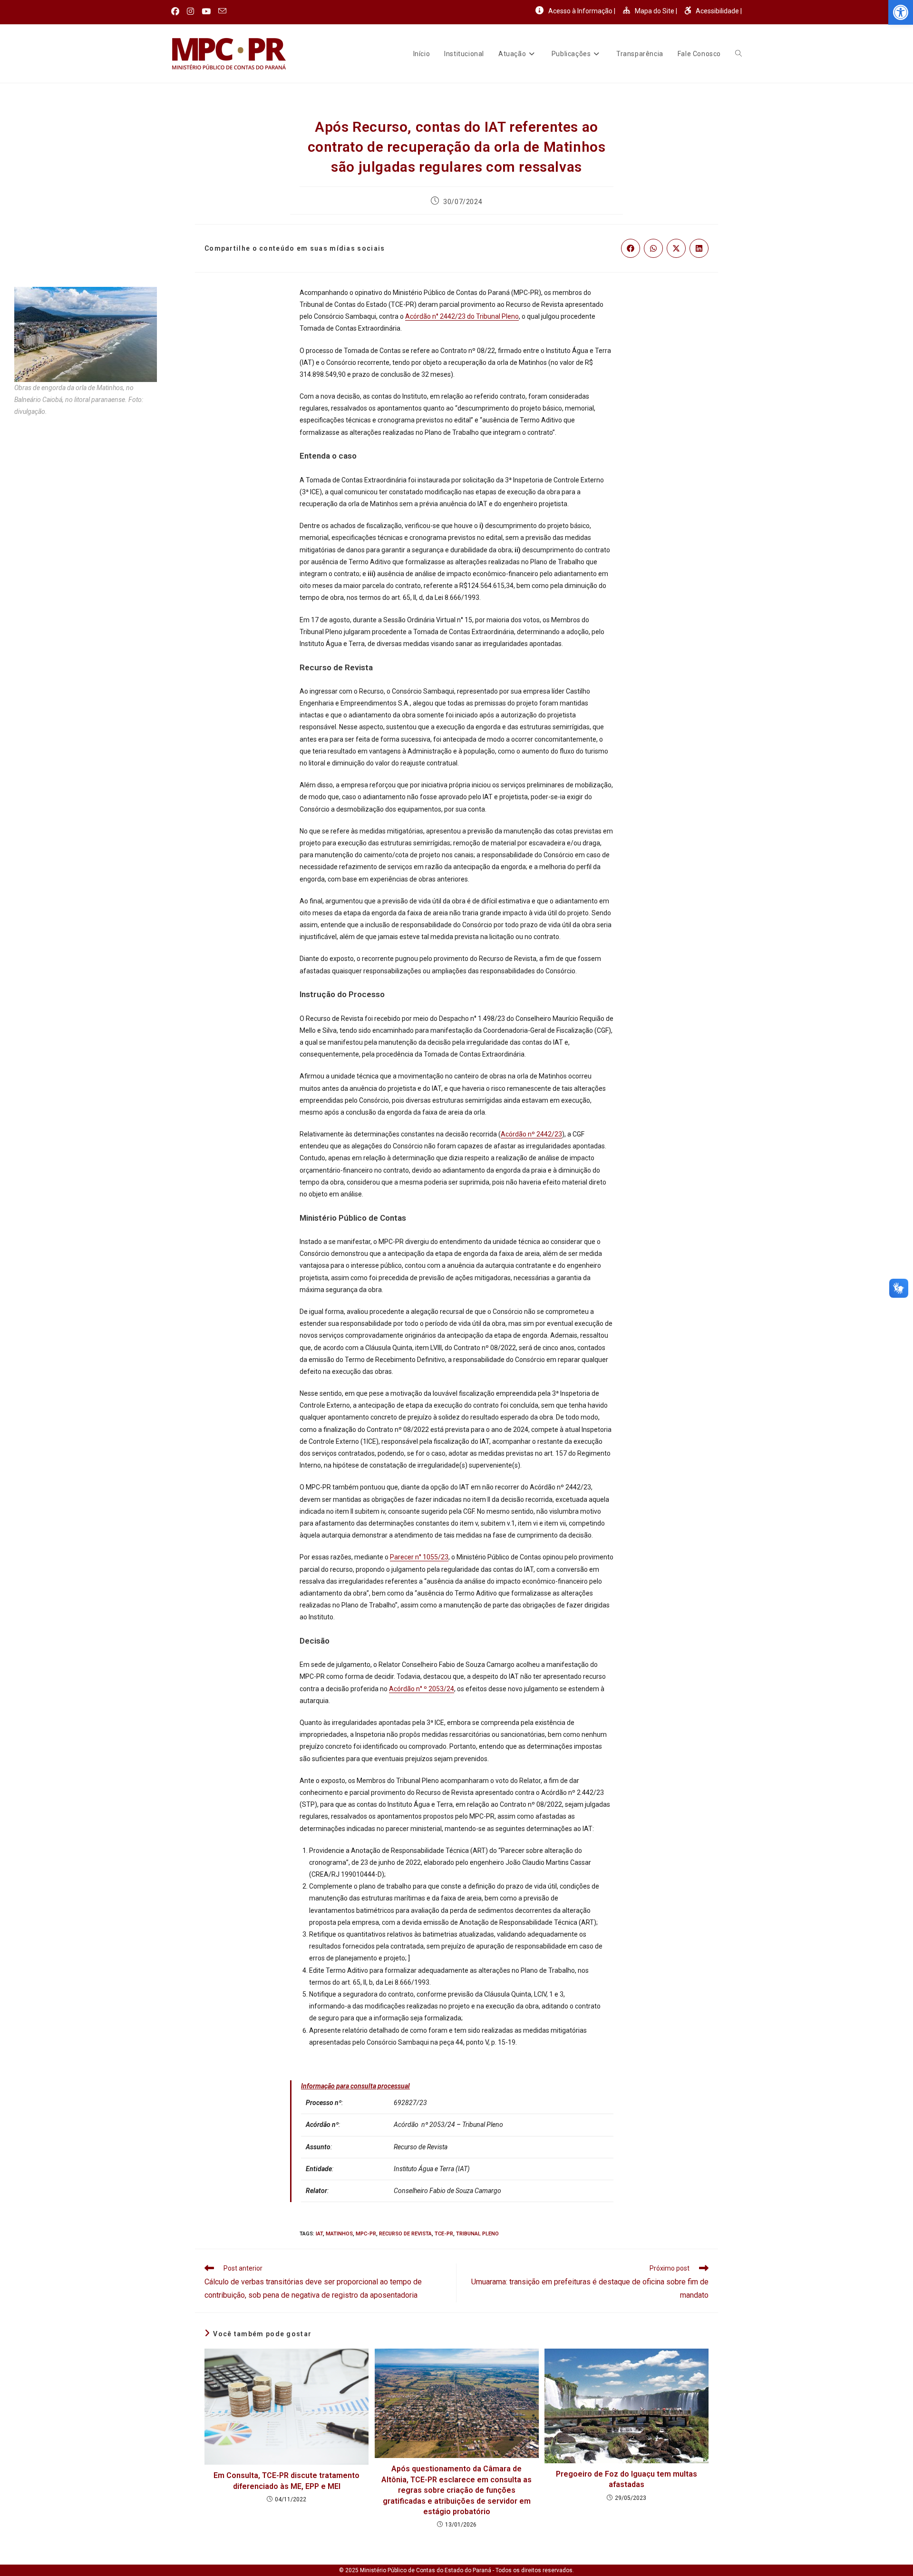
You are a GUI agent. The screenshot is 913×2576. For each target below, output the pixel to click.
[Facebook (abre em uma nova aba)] (177, 11)
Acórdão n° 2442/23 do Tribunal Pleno (462, 316)
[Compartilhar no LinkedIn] (699, 248)
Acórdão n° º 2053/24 (422, 1689)
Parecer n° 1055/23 (419, 1557)
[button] (901, 12)
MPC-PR (366, 2234)
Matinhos (339, 2234)
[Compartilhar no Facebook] (631, 248)
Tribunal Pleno (477, 2234)
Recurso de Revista (405, 2234)
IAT (319, 2234)
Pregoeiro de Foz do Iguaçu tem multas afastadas (626, 2479)
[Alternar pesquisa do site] (738, 54)
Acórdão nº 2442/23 (531, 1134)
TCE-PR (444, 2234)
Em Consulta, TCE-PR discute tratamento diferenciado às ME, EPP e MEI (287, 2481)
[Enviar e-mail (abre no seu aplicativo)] (222, 11)
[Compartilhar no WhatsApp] (653, 248)
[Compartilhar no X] (676, 248)
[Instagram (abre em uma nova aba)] (190, 11)
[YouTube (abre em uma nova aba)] (206, 11)
